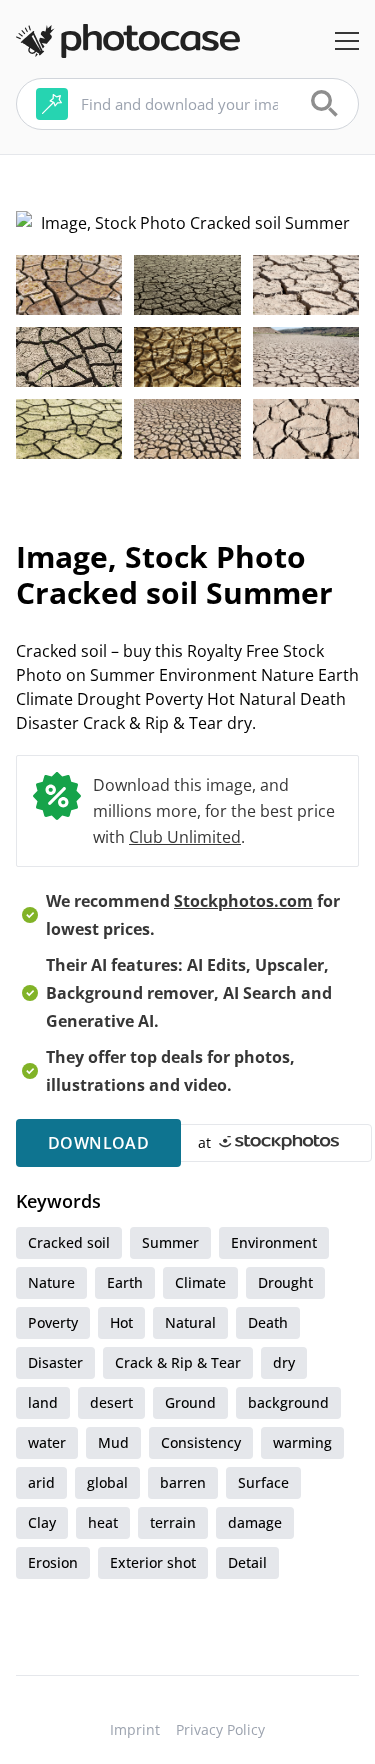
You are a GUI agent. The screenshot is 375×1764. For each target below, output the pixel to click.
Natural (190, 1322)
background (288, 1402)
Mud (113, 1442)
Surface (263, 1482)
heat (103, 1522)
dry (284, 1362)
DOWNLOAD (98, 1143)
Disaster (55, 1362)
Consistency (201, 1442)
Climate (200, 1282)
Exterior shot (153, 1562)
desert (111, 1402)
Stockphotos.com (243, 901)
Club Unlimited (185, 837)
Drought (285, 1282)
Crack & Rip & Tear (178, 1362)
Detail (247, 1562)
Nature (51, 1282)
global (107, 1482)
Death (268, 1322)
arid (41, 1482)
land (43, 1402)
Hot (121, 1322)
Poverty (53, 1322)
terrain (173, 1522)
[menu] (347, 41)
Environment (274, 1242)
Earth (125, 1282)
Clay (42, 1522)
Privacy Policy (220, 1729)
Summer (170, 1242)
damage (255, 1522)
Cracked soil (69, 1242)
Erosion (53, 1562)
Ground (190, 1402)
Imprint (135, 1729)
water (47, 1442)
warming (302, 1442)
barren (183, 1482)
